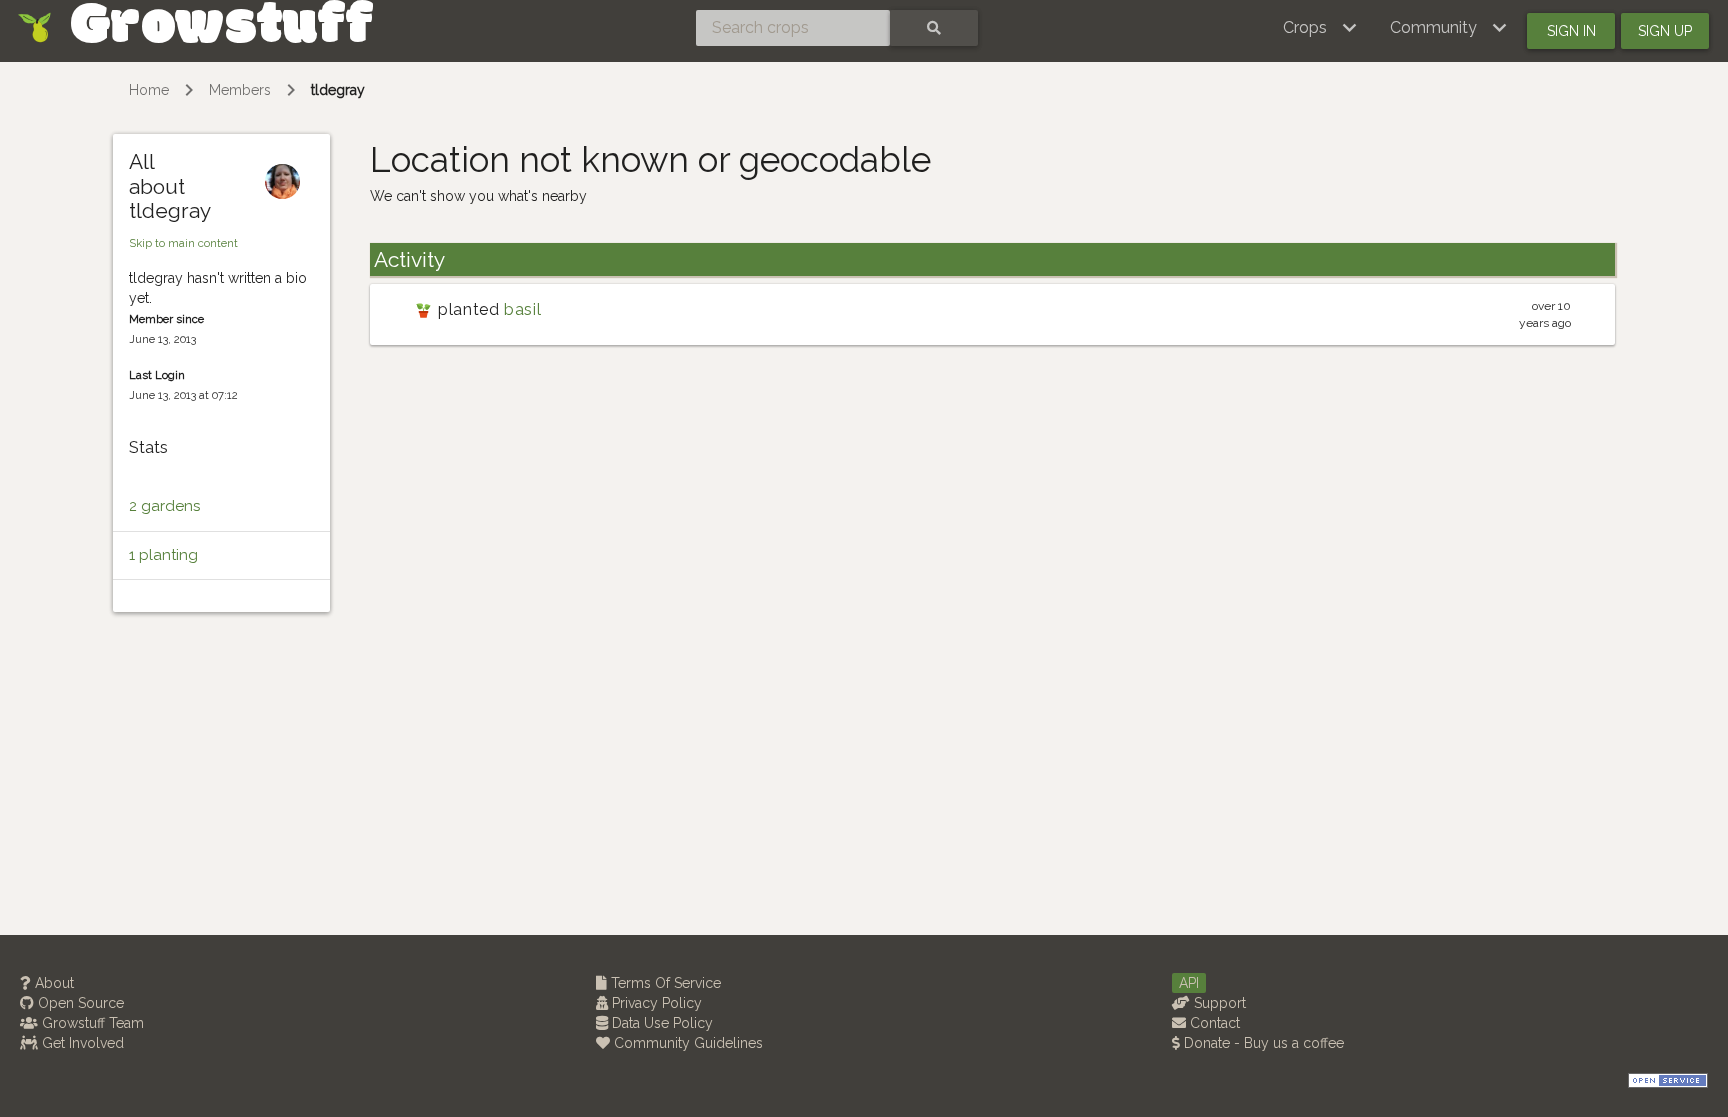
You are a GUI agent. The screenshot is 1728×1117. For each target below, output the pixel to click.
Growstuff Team (91, 1023)
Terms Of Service (664, 983)
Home (149, 90)
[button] (1320, 28)
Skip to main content (183, 243)
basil (522, 309)
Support (1218, 1003)
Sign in (1571, 31)
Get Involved (81, 1043)
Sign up (1665, 31)
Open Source (79, 1003)
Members (240, 90)
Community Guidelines (686, 1043)
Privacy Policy (655, 1003)
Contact (1213, 1023)
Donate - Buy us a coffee (1262, 1043)
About (52, 983)
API (1189, 983)
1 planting (163, 555)
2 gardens (164, 506)
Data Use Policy (660, 1023)
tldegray (338, 90)
